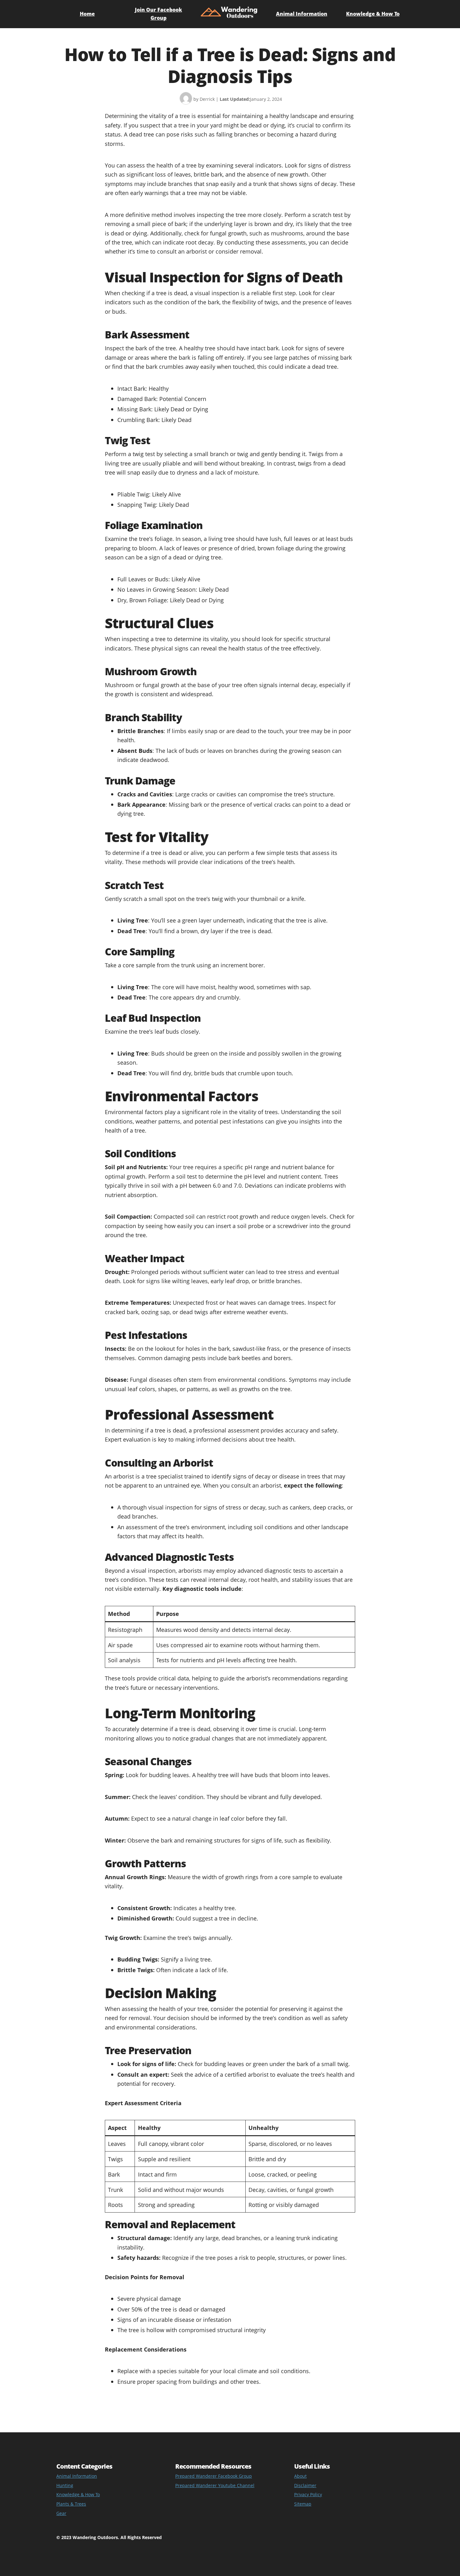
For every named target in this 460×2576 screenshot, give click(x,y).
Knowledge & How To (373, 14)
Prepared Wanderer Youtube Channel (215, 2485)
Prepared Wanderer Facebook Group (214, 2476)
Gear (61, 2513)
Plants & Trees (71, 2504)
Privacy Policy (308, 2494)
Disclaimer (305, 2485)
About (300, 2476)
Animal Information (302, 14)
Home (87, 14)
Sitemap (303, 2504)
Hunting (65, 2485)
